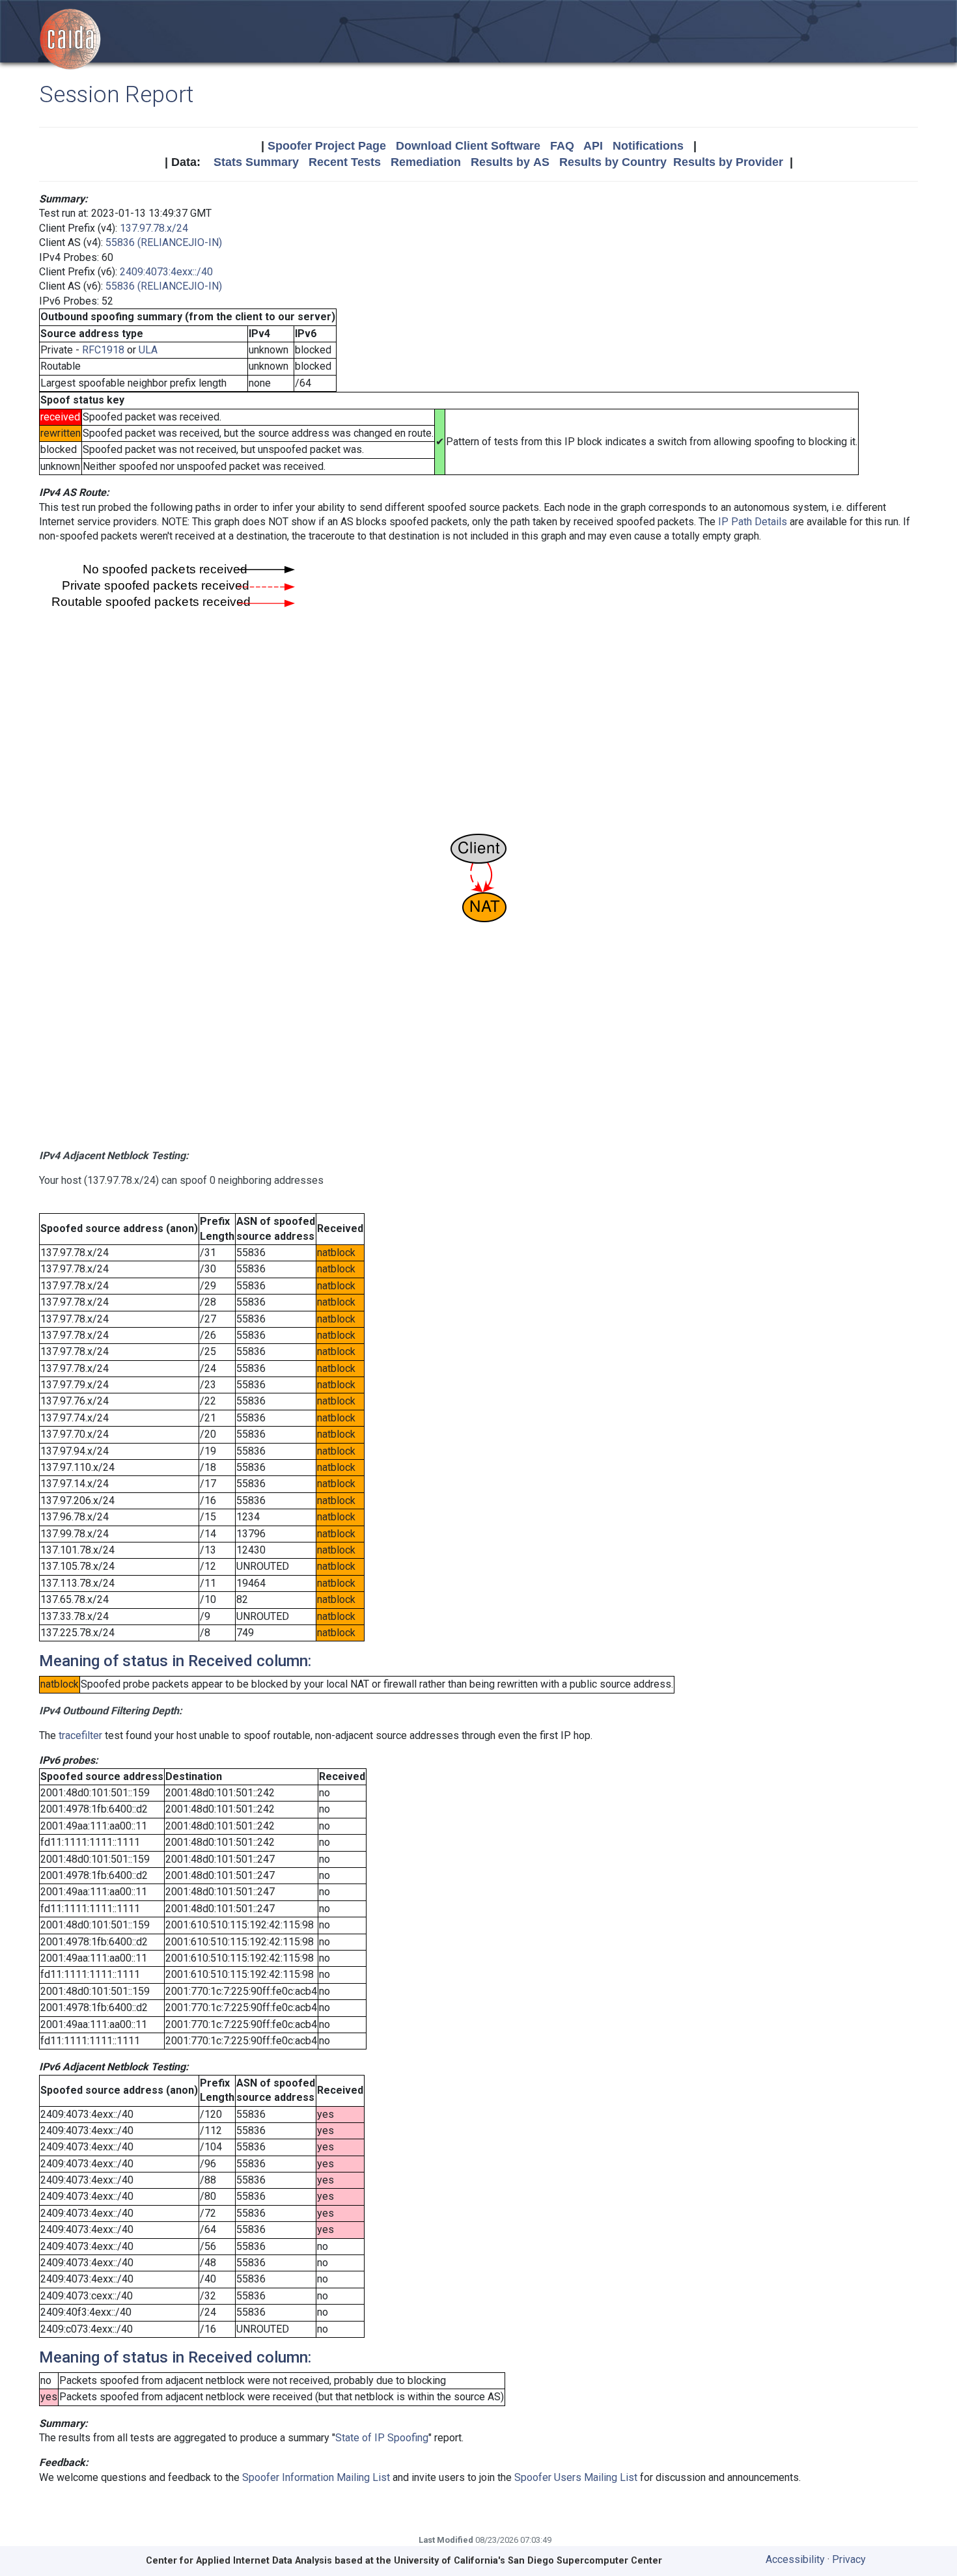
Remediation (426, 162)
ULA (148, 350)
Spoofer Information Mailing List (316, 2477)
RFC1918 (103, 350)
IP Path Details (753, 522)
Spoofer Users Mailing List (576, 2477)
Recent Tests (345, 162)
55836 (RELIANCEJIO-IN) (164, 242)
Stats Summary (256, 162)
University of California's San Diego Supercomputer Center (528, 2561)
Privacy (849, 2559)
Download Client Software (468, 146)
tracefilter (80, 1735)
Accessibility (795, 2559)
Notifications (648, 146)
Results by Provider (728, 162)
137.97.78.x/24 (154, 228)
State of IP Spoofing (382, 2438)
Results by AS (510, 162)
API (593, 146)
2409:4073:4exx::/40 (166, 272)
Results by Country (613, 162)
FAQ (562, 146)
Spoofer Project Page (327, 146)
